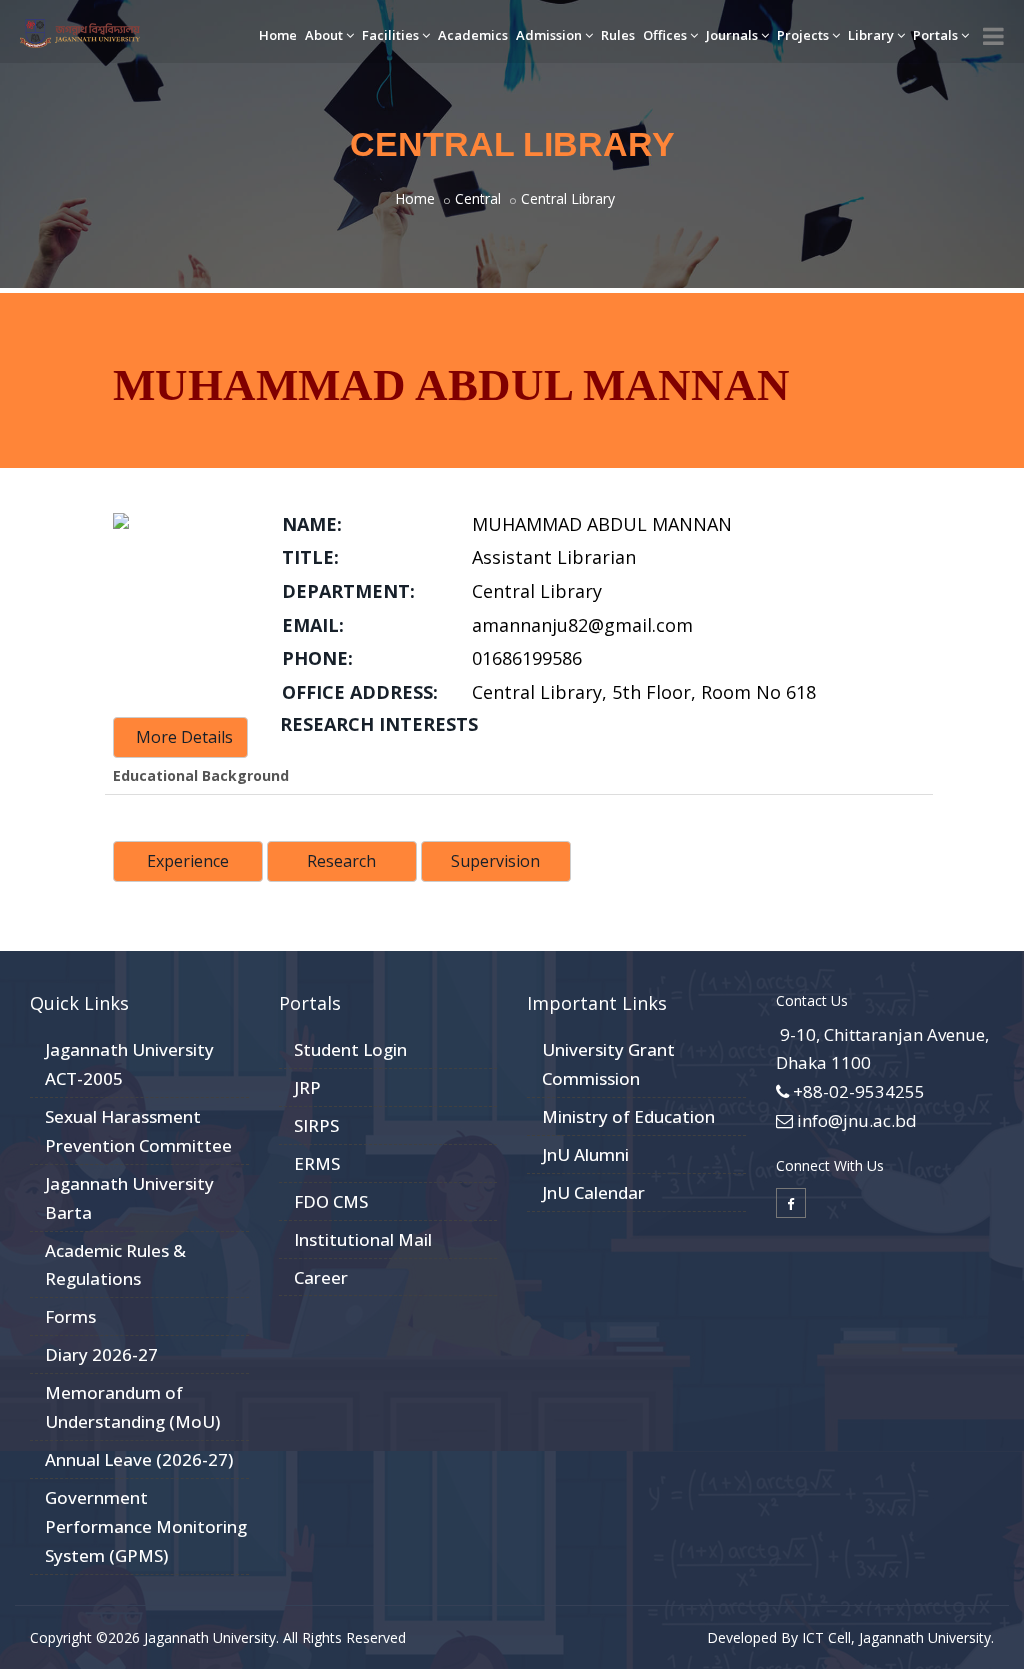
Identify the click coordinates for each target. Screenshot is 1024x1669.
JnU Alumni (585, 1154)
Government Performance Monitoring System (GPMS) (146, 1526)
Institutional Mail (363, 1239)
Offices (665, 35)
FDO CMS (331, 1201)
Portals (935, 35)
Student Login (350, 1049)
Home (278, 35)
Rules (618, 35)
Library (871, 35)
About (324, 35)
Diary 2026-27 (101, 1354)
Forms (70, 1316)
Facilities (390, 35)
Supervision (495, 861)
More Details (184, 737)
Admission (549, 35)
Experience (188, 861)
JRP (307, 1087)
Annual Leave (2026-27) (139, 1459)
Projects (803, 35)
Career (321, 1277)
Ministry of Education (628, 1116)
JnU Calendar (593, 1192)
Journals (732, 35)
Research (341, 861)
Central (478, 198)
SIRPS (316, 1125)
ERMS (317, 1163)
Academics (473, 35)
